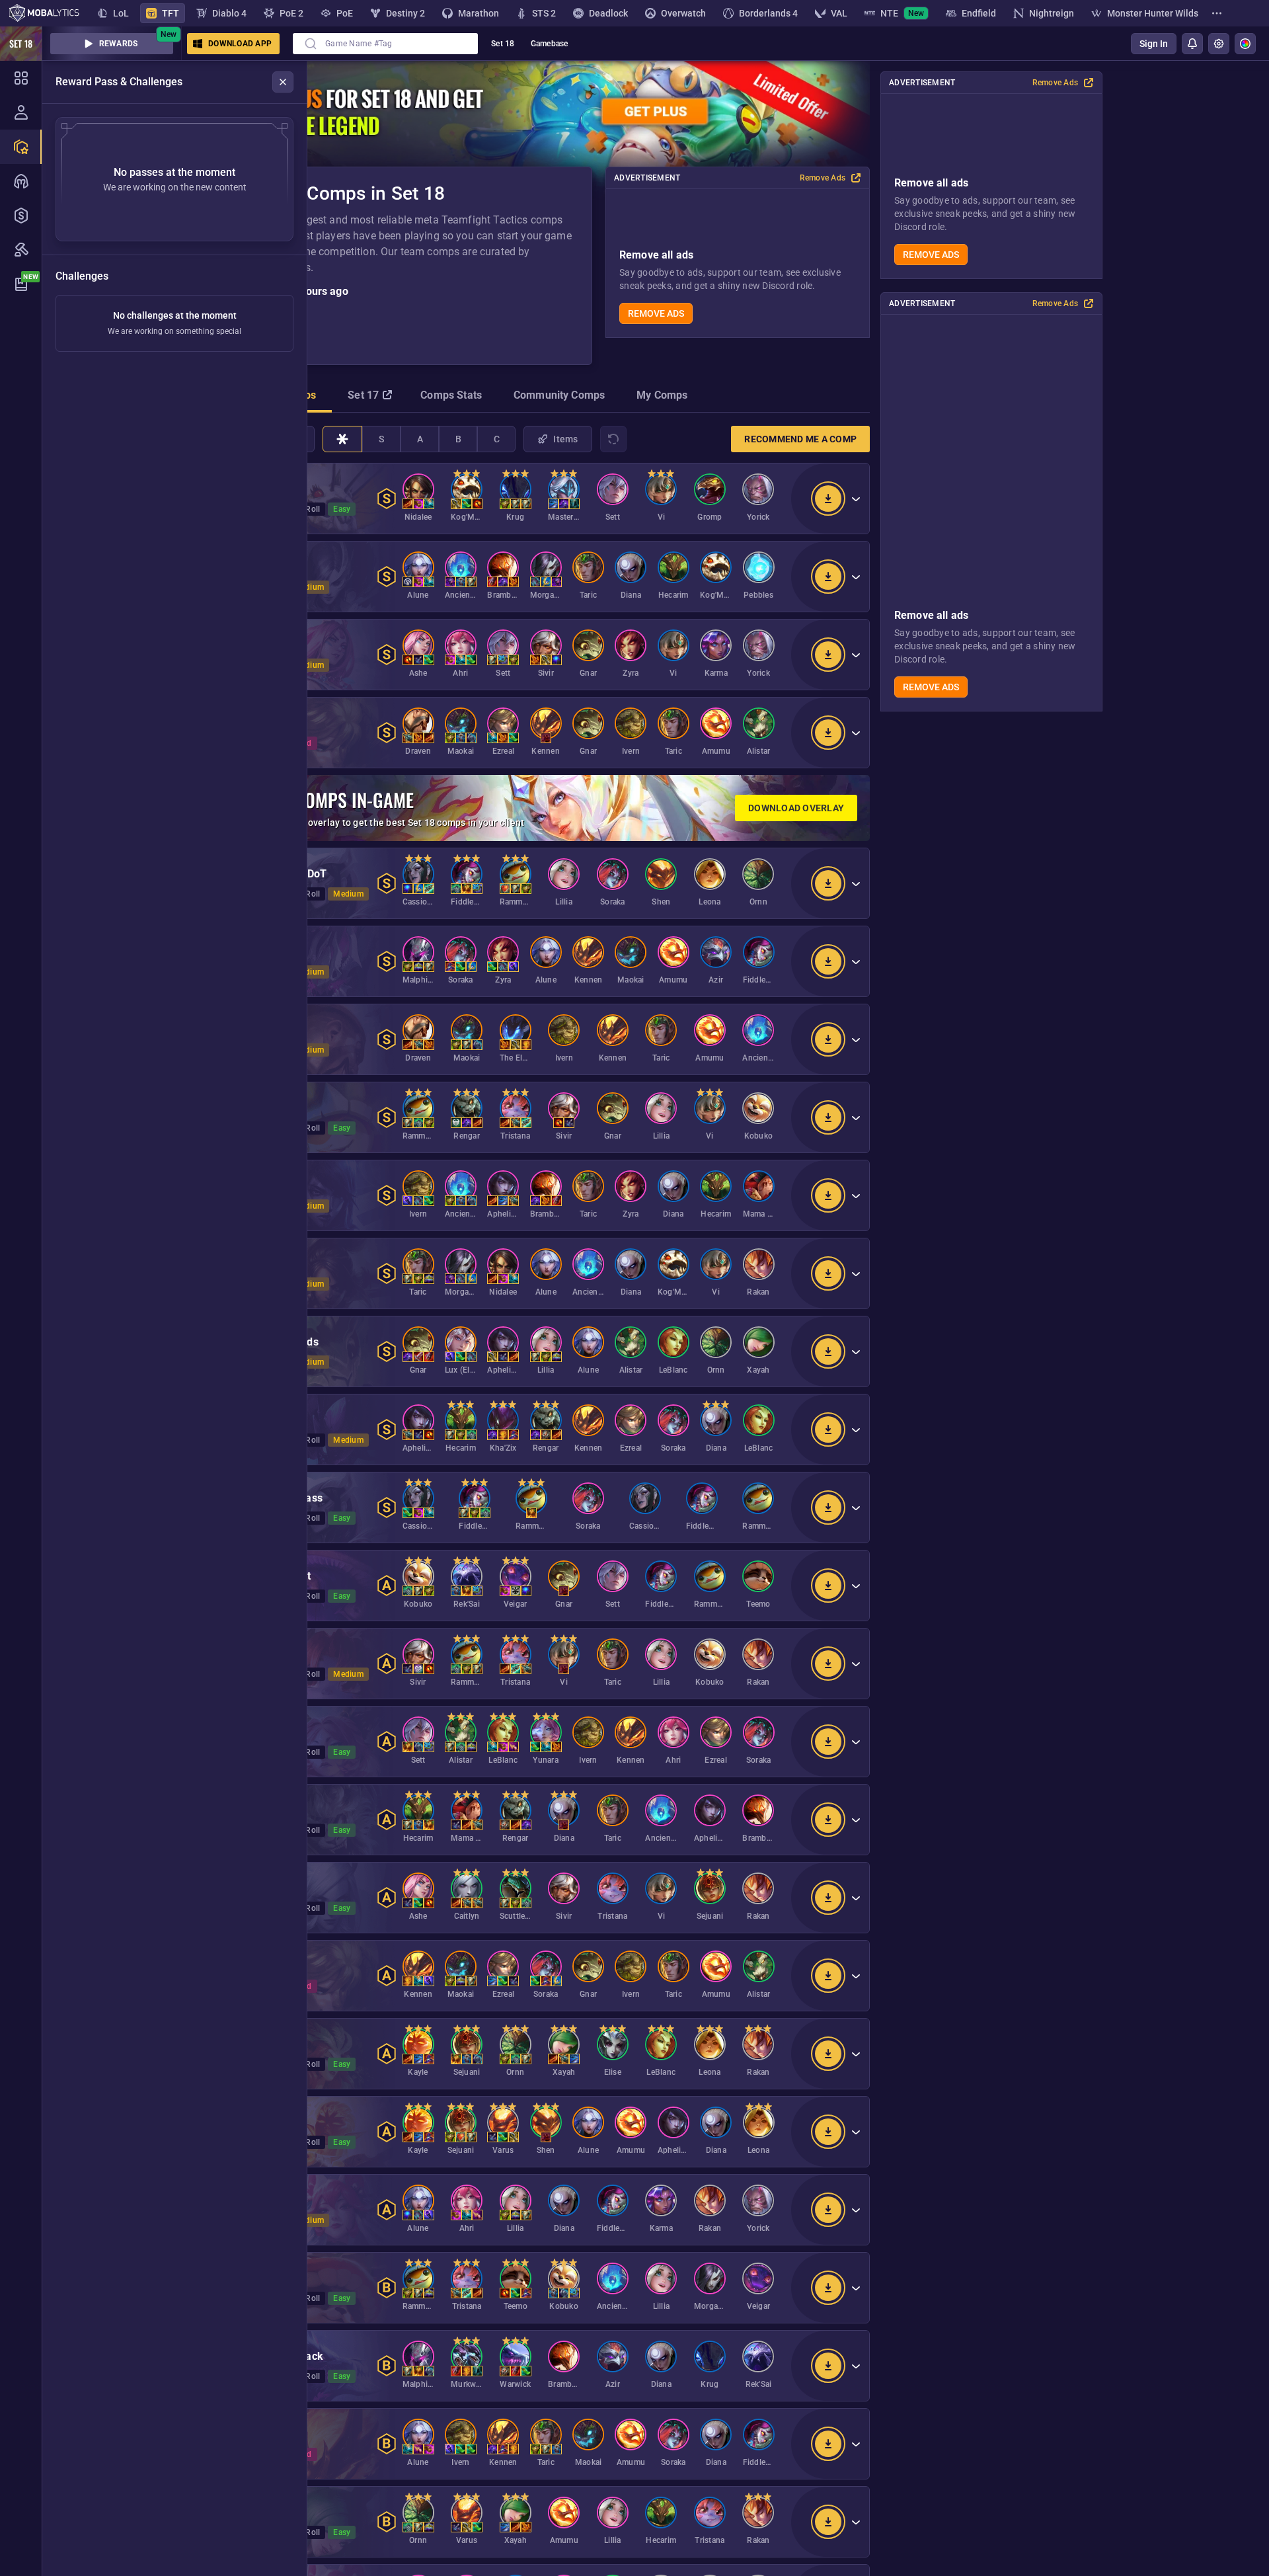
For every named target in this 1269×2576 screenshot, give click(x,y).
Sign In (1154, 44)
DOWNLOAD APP (240, 44)
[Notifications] (1192, 44)
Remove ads (931, 255)
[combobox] (385, 44)
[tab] (368, 397)
